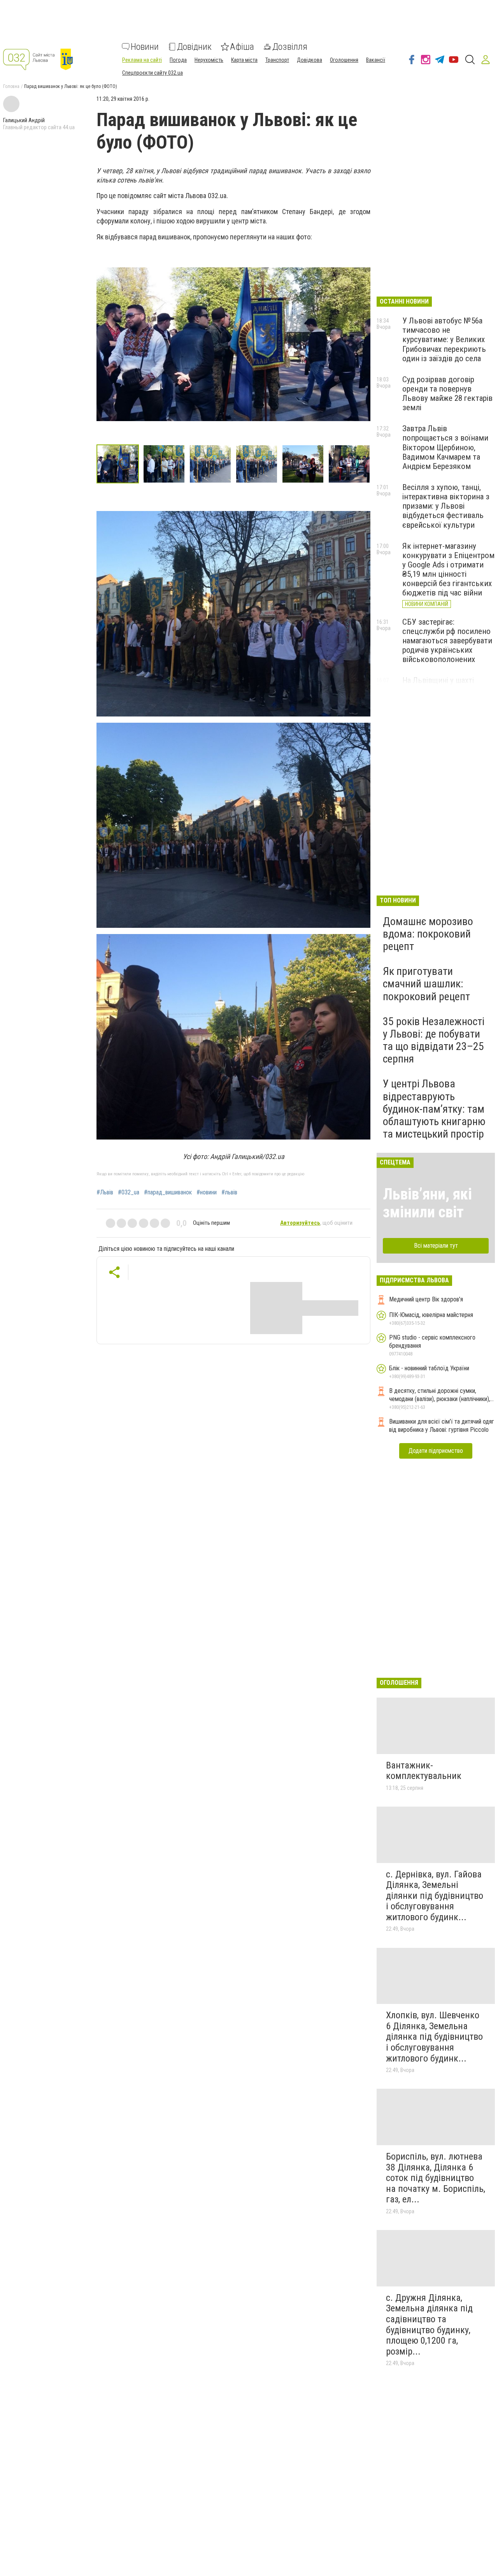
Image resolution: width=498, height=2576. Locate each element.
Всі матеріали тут (436, 1246)
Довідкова (309, 60)
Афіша (242, 47)
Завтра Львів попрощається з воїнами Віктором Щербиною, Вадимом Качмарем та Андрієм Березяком (445, 447)
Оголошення (344, 60)
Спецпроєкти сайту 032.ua (153, 73)
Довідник (194, 47)
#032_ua (129, 1192)
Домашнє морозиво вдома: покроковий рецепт (428, 934)
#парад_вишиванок (168, 1192)
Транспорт (277, 60)
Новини (145, 47)
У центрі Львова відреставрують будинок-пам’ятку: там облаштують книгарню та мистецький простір (434, 1109)
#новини (207, 1192)
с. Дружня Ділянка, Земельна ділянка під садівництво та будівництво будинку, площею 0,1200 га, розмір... (429, 2325)
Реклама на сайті (142, 60)
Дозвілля (290, 47)
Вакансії (376, 60)
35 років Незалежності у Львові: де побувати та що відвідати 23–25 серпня (434, 1040)
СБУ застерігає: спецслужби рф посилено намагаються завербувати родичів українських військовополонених (447, 641)
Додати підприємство (436, 1451)
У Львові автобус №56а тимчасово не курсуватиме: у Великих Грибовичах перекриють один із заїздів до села (444, 340)
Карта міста (244, 60)
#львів (229, 1192)
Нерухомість (209, 60)
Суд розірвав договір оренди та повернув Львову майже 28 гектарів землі (447, 393)
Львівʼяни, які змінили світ (427, 1203)
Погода (178, 60)
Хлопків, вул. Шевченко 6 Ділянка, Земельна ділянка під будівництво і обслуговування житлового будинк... (434, 2037)
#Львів (105, 1192)
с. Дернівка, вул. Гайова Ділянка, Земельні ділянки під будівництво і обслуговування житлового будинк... (435, 1896)
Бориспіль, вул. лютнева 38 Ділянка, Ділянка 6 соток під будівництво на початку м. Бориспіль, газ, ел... (436, 2178)
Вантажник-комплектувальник (424, 1771)
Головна (11, 86)
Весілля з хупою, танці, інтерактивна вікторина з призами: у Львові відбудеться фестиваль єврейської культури (446, 506)
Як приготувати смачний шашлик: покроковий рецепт (426, 984)
